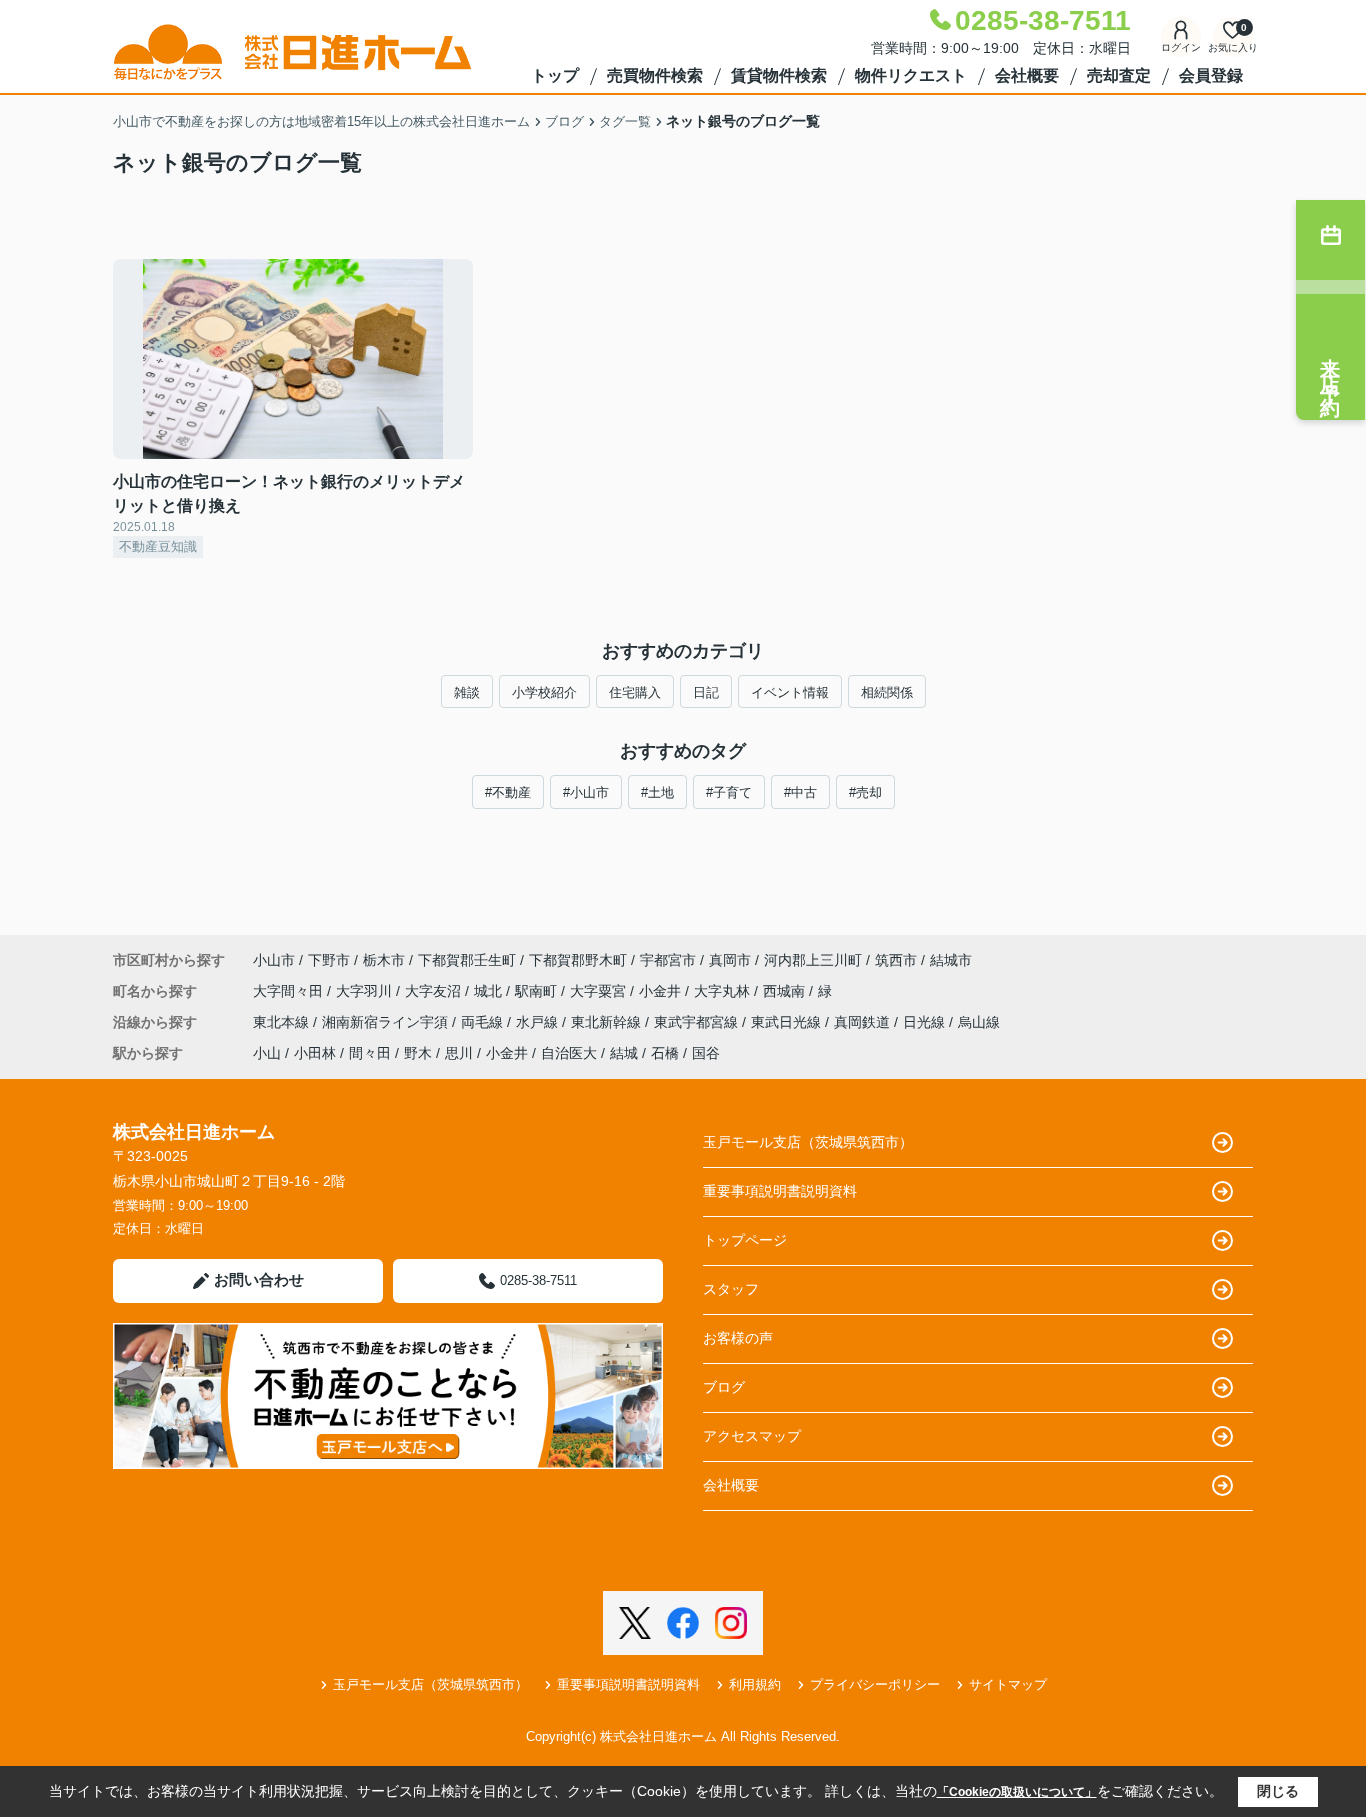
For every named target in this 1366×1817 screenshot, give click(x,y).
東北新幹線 (608, 1022)
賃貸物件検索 (779, 75)
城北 (490, 991)
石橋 (665, 1053)
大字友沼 (435, 991)
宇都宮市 (668, 960)
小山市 (274, 960)
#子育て (729, 792)
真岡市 (730, 960)
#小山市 (586, 792)
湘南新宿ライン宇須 (387, 1022)
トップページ (745, 1240)
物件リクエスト (911, 75)
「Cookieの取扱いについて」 (1017, 1792)
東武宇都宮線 (698, 1022)
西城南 (786, 991)
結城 (624, 1053)
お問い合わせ (259, 1279)
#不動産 (508, 792)
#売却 (865, 792)
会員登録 (1211, 75)
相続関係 (887, 692)
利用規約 (755, 1684)
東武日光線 (788, 1022)
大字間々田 (290, 991)
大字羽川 (366, 991)
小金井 (662, 991)
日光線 (926, 1022)
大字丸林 (724, 991)
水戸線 (539, 1022)
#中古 (800, 792)
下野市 (329, 960)
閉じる (1278, 1791)
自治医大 (569, 1053)
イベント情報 (790, 692)
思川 (459, 1053)
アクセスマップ (752, 1436)
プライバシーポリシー (875, 1684)
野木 (418, 1053)
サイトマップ (1008, 1684)
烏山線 (979, 1022)
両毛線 (484, 1022)
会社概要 (1027, 75)
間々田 (370, 1053)
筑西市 (896, 960)
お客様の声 (738, 1338)
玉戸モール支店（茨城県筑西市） (808, 1142)
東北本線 (283, 1022)
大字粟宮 (600, 991)
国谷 (706, 1053)
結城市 (951, 960)
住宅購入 (635, 692)
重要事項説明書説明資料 (780, 1191)
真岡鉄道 (864, 1022)
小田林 (315, 1053)
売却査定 (1119, 75)
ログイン (1181, 47)
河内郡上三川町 (813, 960)
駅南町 (538, 991)
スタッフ (731, 1289)
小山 (267, 1053)
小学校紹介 (544, 692)
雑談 (467, 692)
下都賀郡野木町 (578, 960)
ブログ (724, 1387)
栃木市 (384, 960)
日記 (706, 692)
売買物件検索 (655, 75)
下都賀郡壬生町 (467, 960)
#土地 (657, 792)
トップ (555, 75)
